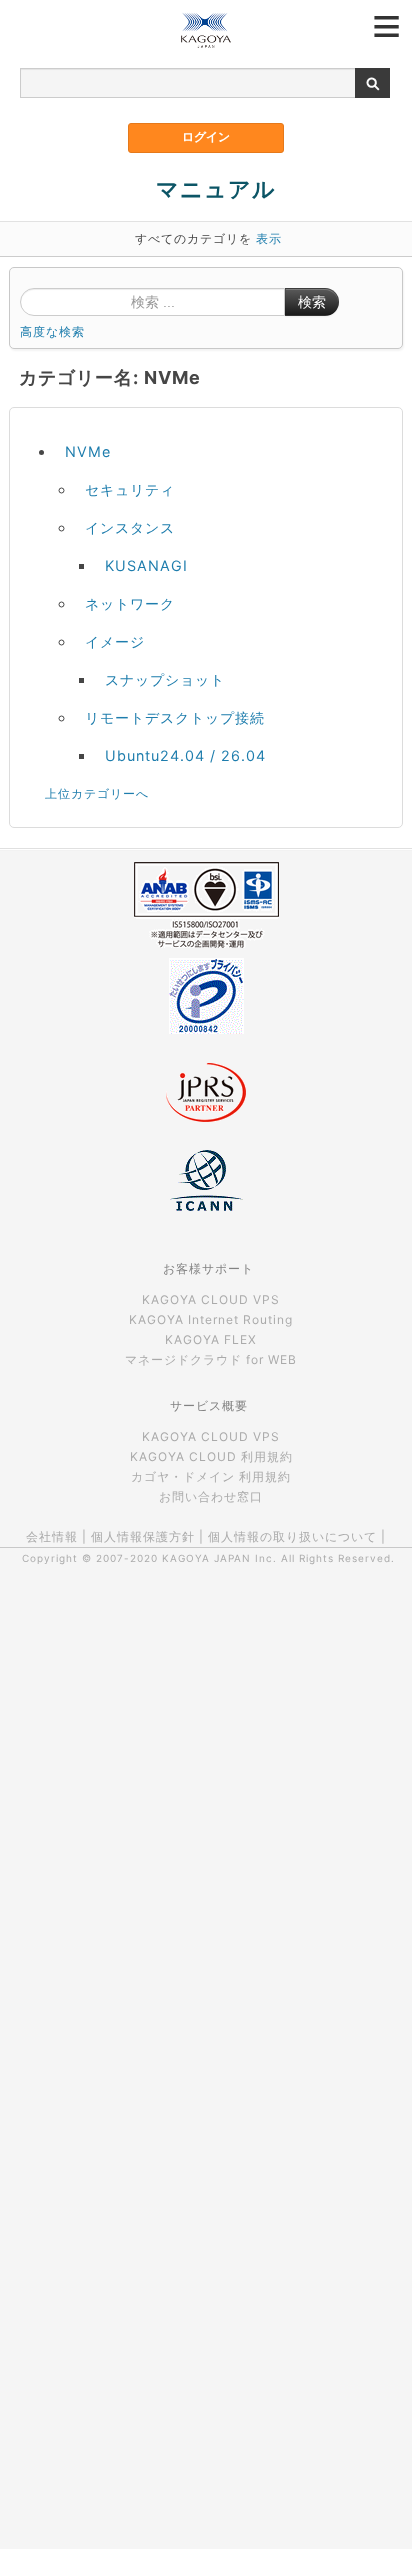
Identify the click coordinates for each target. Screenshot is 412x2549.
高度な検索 (52, 331)
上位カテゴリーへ (97, 793)
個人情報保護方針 (143, 1536)
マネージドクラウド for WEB (211, 1359)
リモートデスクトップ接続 (175, 717)
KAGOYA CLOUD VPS (211, 1299)
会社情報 (52, 1536)
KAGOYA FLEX (211, 1339)
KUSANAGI (146, 565)
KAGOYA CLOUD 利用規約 (211, 1456)
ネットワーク (130, 603)
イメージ (115, 641)
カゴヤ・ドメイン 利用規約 (211, 1476)
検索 (312, 302)
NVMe (88, 451)
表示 (269, 238)
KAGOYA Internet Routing (211, 1319)
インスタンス (130, 527)
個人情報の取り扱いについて (292, 1536)
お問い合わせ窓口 (211, 1496)
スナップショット (165, 679)
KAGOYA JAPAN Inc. (219, 1558)
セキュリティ (130, 489)
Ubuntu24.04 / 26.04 (185, 755)
